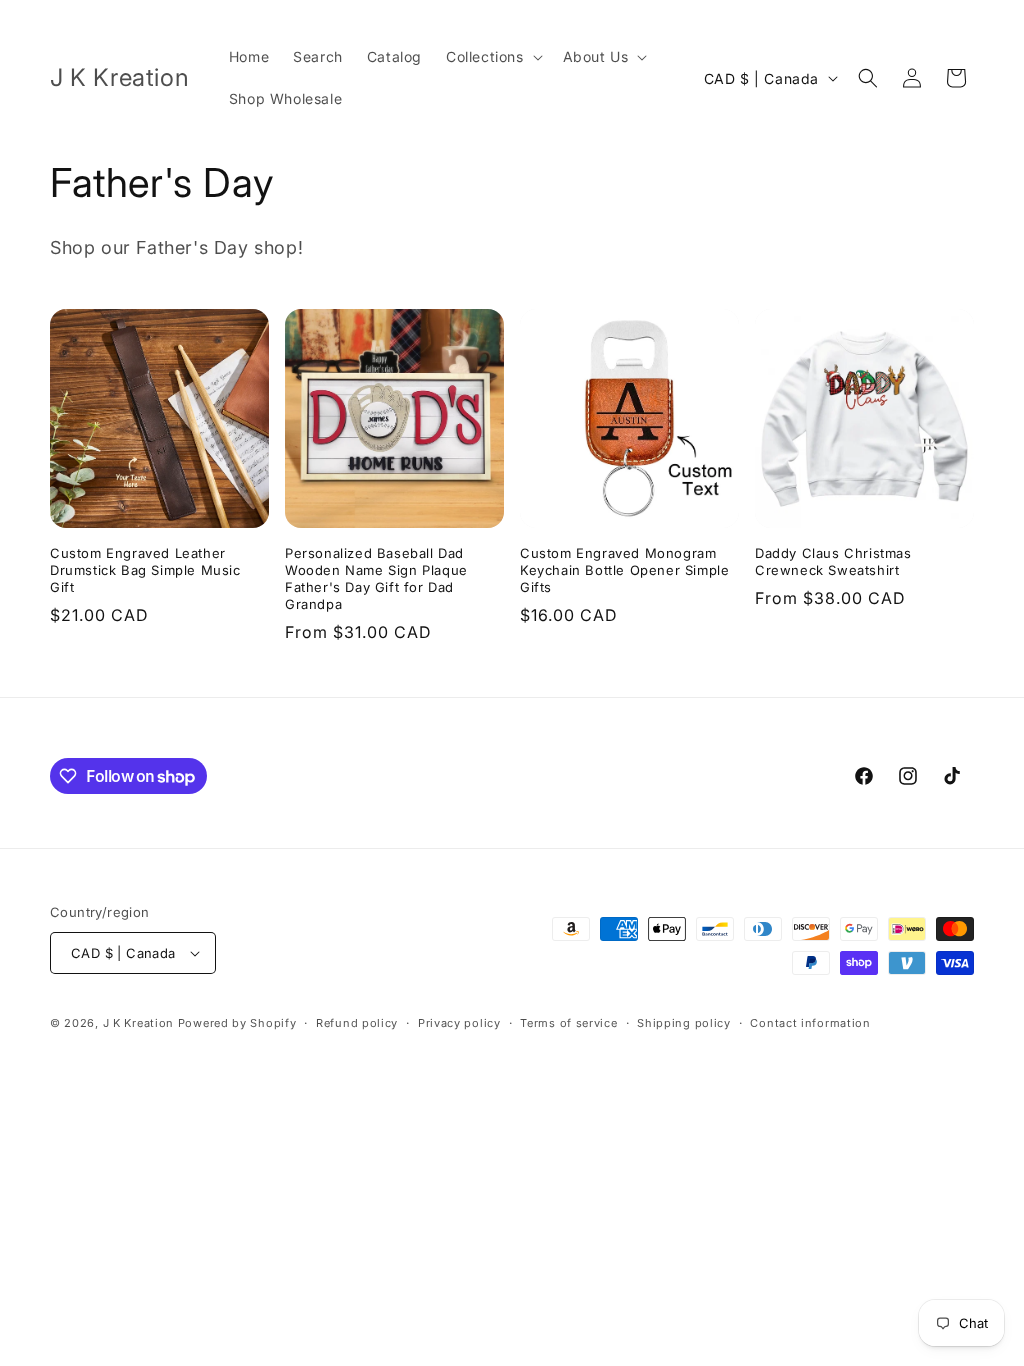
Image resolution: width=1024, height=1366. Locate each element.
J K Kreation (138, 1023)
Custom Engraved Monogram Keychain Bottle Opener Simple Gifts (624, 570)
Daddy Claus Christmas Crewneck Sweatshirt (833, 561)
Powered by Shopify (237, 1023)
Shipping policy (684, 1023)
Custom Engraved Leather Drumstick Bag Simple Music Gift (145, 570)
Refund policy (357, 1023)
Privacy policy (459, 1023)
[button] (492, 57)
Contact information (810, 1023)
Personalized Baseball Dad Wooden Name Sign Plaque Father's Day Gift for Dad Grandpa (376, 578)
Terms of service (568, 1023)
